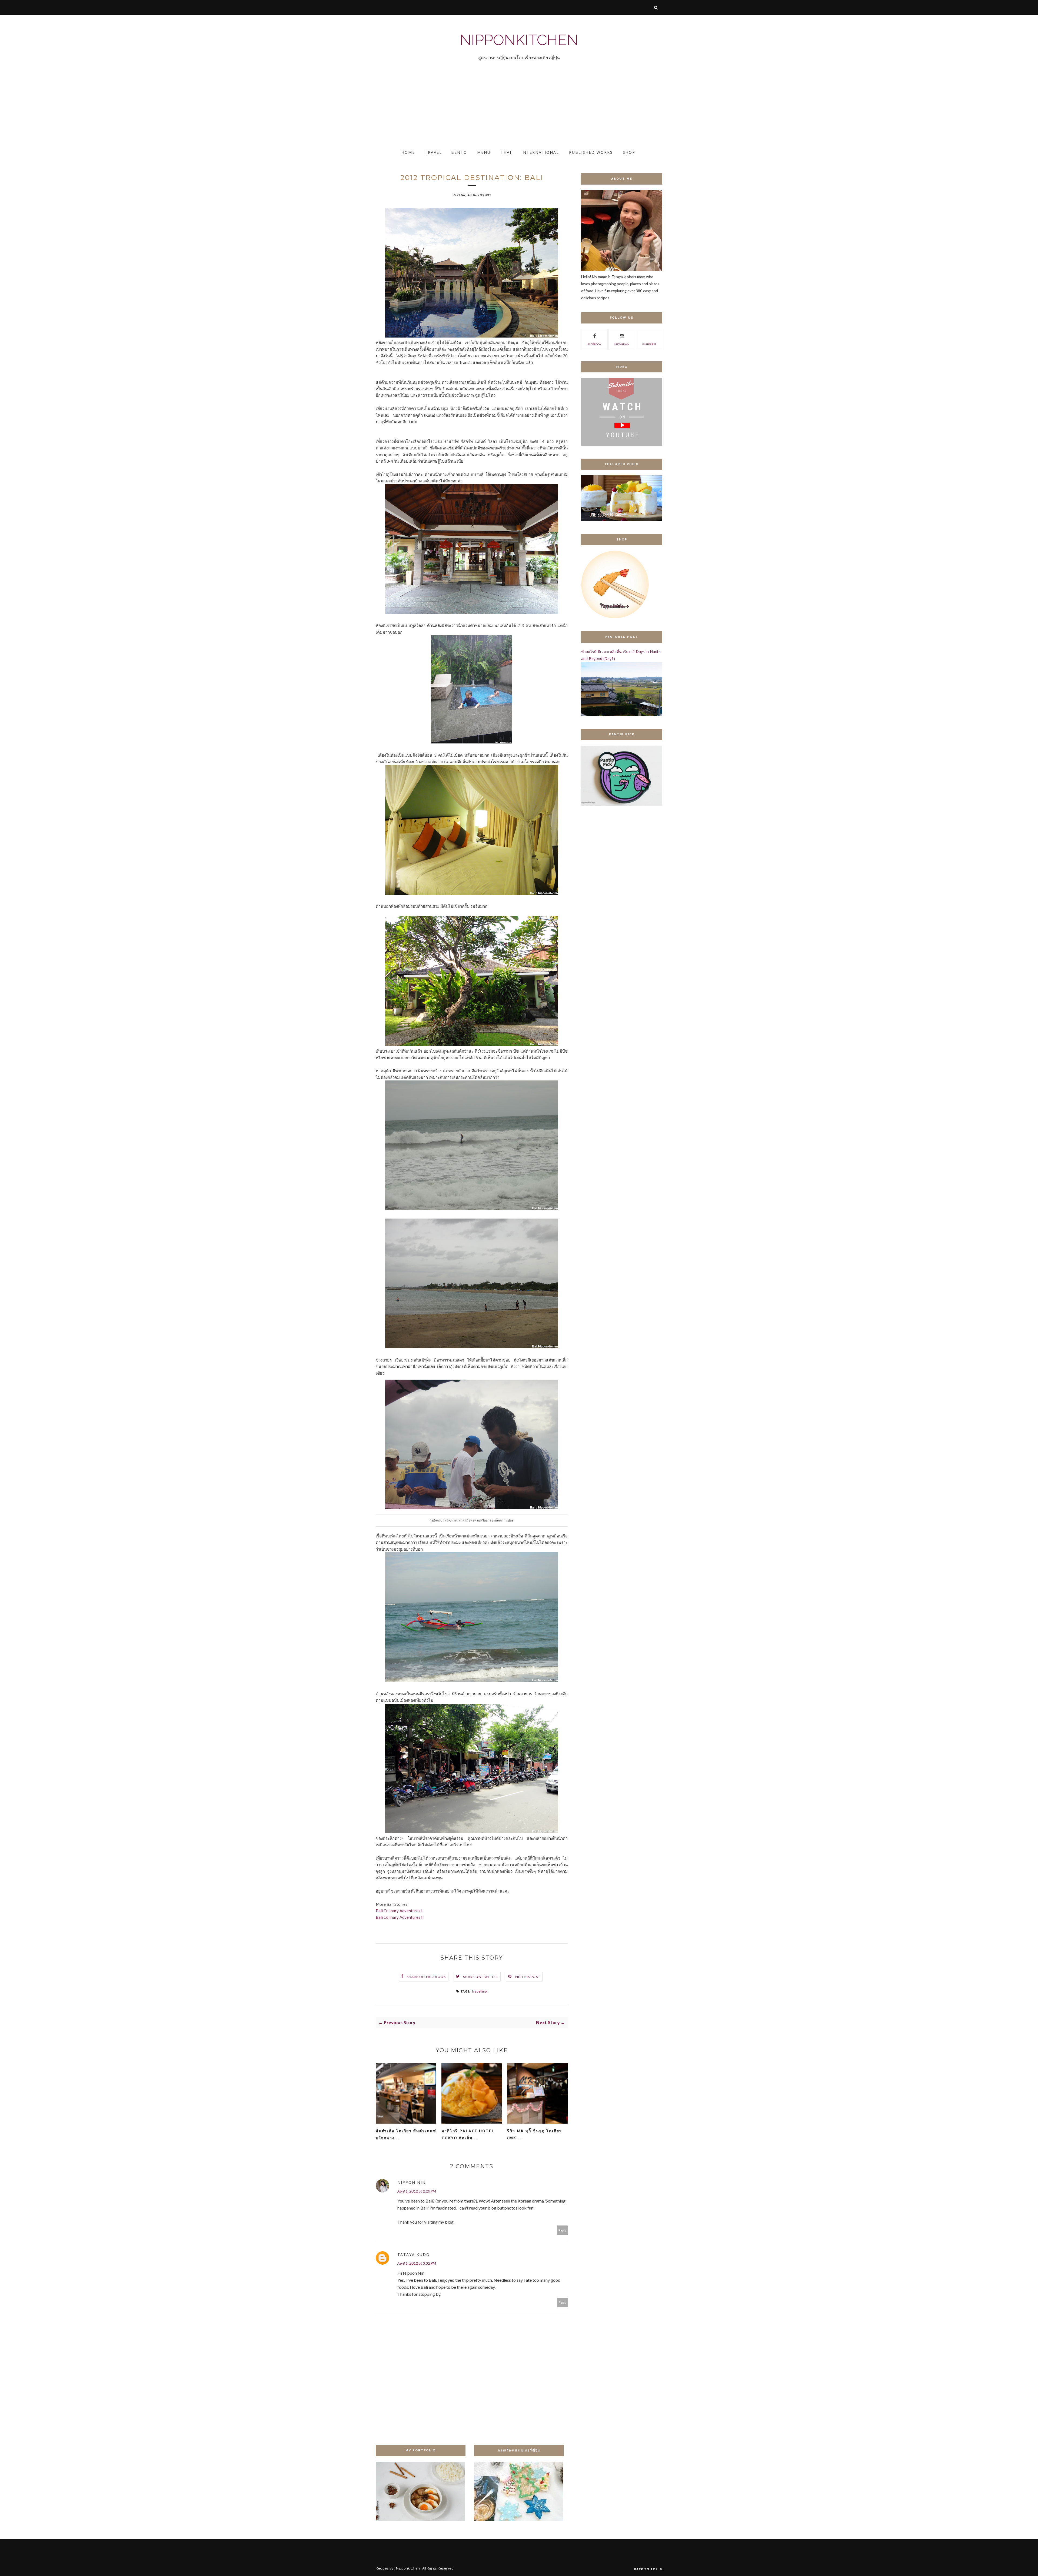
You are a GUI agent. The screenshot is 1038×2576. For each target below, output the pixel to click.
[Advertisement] (162, 110)
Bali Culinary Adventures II (400, 1917)
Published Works (591, 152)
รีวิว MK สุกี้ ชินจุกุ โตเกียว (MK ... (535, 2134)
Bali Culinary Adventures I (399, 1911)
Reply (562, 2230)
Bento (459, 152)
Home (408, 152)
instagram (622, 344)
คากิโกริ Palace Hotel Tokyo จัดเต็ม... (468, 2134)
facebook (594, 344)
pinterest (649, 344)
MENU (484, 152)
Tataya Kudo (414, 2255)
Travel (433, 152)
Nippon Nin (412, 2182)
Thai (506, 152)
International (540, 152)
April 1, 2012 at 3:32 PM (417, 2263)
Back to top (646, 2569)
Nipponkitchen (519, 40)
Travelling (479, 1991)
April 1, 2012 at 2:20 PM (417, 2191)
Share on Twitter (480, 1977)
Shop (629, 152)
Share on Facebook (426, 1977)
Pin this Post (528, 1977)
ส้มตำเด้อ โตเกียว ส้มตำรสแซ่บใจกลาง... (406, 2134)
